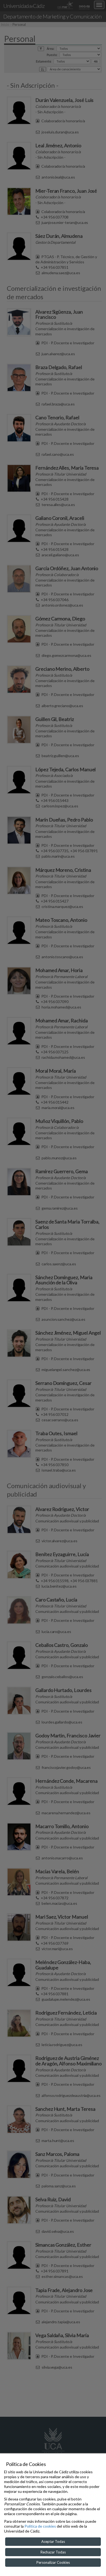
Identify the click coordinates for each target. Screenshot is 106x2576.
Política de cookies (40, 2526)
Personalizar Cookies (53, 2562)
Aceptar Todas (53, 2541)
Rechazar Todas (53, 2552)
